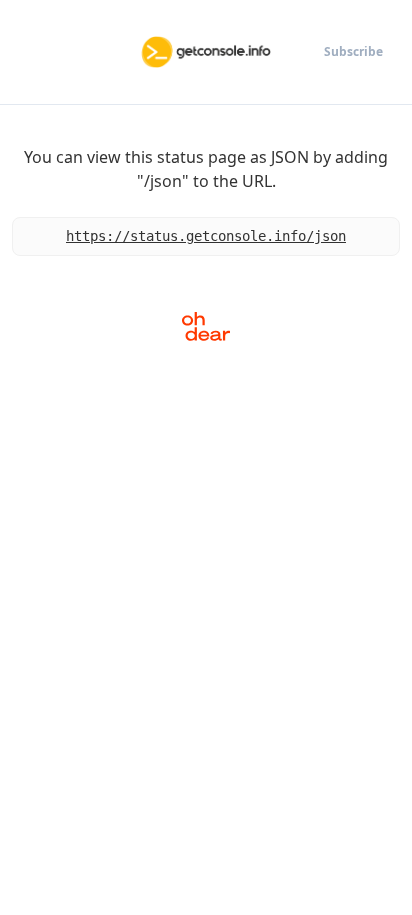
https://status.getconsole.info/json (206, 236)
